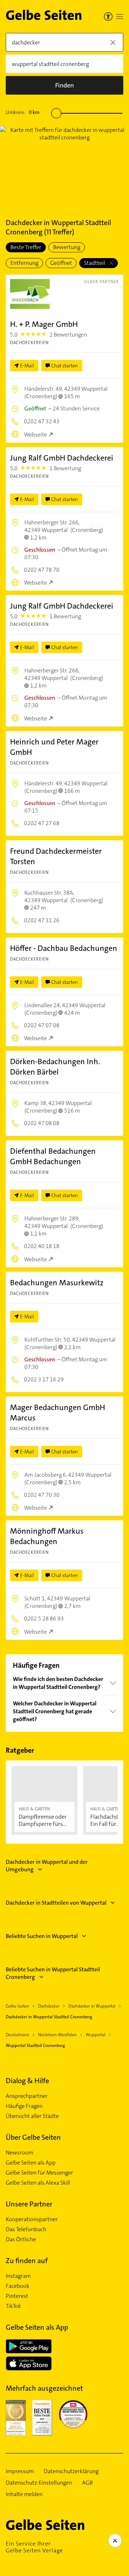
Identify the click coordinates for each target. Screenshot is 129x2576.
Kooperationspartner (32, 2219)
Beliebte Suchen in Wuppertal (42, 1936)
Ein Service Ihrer (34, 2547)
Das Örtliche (21, 2239)
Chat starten (64, 366)
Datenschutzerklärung (71, 2471)
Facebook (18, 2286)
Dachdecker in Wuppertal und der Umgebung (47, 1866)
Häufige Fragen (24, 2106)
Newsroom (20, 2153)
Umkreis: (23, 112)
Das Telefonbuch (26, 2229)
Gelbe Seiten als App (31, 2163)
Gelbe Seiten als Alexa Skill (38, 2183)
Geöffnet (61, 263)
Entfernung (24, 263)
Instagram (18, 2276)
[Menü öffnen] (120, 16)
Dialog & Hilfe (27, 2081)
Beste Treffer (26, 247)
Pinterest (17, 2296)
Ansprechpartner (27, 2096)
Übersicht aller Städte (32, 2116)
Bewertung (67, 247)
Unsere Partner (29, 2204)
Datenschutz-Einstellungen (39, 2483)
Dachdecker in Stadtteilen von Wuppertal (56, 1903)
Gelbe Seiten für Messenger (39, 2173)
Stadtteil (95, 263)
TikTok (13, 2306)
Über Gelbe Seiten (33, 2137)
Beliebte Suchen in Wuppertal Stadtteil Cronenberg (53, 1973)
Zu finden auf (27, 2261)
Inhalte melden (24, 2494)
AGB (87, 2483)
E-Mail (27, 366)
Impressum (20, 2471)
